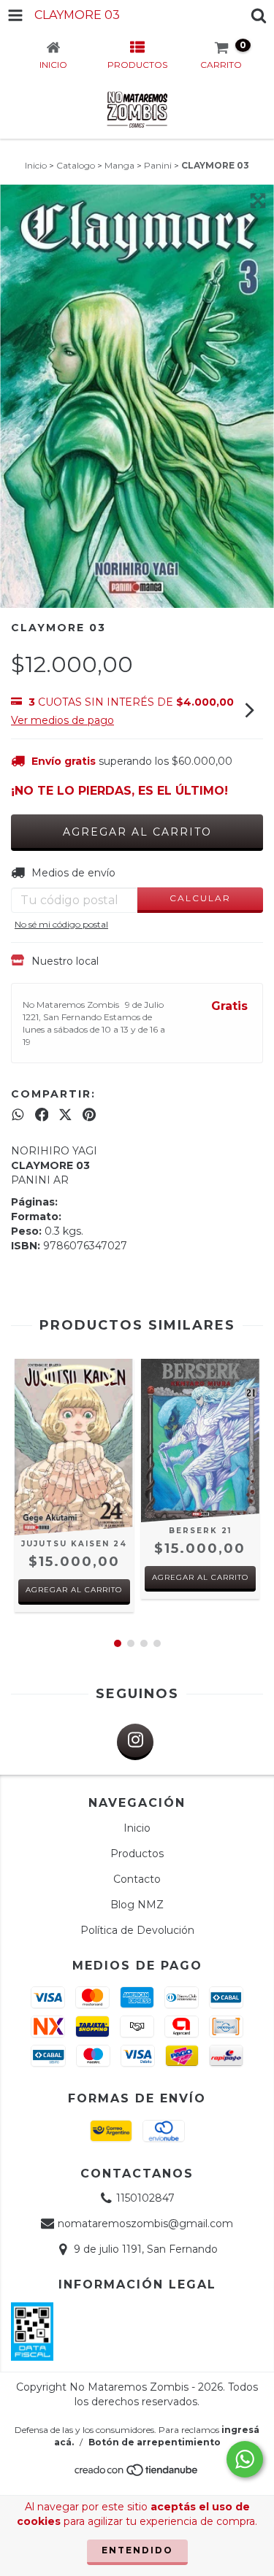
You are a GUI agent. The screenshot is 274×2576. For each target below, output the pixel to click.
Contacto (137, 1879)
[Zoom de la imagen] (258, 201)
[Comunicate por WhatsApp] (245, 2459)
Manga (119, 165)
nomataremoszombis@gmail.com (145, 2224)
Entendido (137, 2550)
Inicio (36, 165)
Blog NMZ (137, 1905)
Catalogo (76, 165)
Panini (158, 165)
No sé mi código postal (61, 924)
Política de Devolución (137, 1930)
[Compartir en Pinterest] (89, 1114)
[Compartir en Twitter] (65, 1114)
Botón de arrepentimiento (155, 2442)
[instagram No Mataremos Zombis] (135, 1742)
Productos (137, 1854)
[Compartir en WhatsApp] (18, 1114)
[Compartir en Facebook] (42, 1114)
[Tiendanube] (137, 2474)
